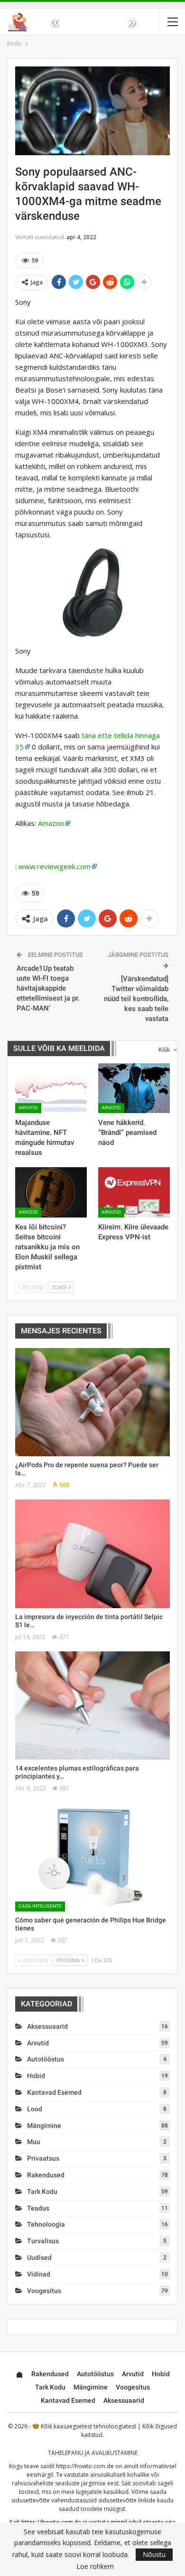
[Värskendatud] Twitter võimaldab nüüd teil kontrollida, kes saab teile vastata (136, 999)
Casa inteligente (40, 1906)
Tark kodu (42, 2192)
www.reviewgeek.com (55, 866)
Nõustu (154, 2554)
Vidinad (39, 2274)
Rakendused (46, 2175)
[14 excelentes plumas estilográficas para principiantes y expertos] (92, 1705)
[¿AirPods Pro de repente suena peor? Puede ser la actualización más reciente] (92, 1402)
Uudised (39, 2258)
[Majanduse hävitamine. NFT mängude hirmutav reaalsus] (51, 1088)
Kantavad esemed (54, 2092)
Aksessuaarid (47, 2026)
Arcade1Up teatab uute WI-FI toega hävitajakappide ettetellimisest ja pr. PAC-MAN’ (48, 988)
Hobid (36, 2076)
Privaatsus (43, 2158)
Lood (35, 2109)
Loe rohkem (95, 2567)
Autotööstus (46, 2059)
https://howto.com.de (85, 2466)
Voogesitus (44, 2291)
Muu (34, 2142)
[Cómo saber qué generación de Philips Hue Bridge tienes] (92, 1857)
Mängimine (44, 2126)
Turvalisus (43, 2241)
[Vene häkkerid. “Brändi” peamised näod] (134, 1088)
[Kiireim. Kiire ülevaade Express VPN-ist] (134, 1192)
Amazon (51, 823)
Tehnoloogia (46, 2224)
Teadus (38, 2208)
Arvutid (28, 1108)
